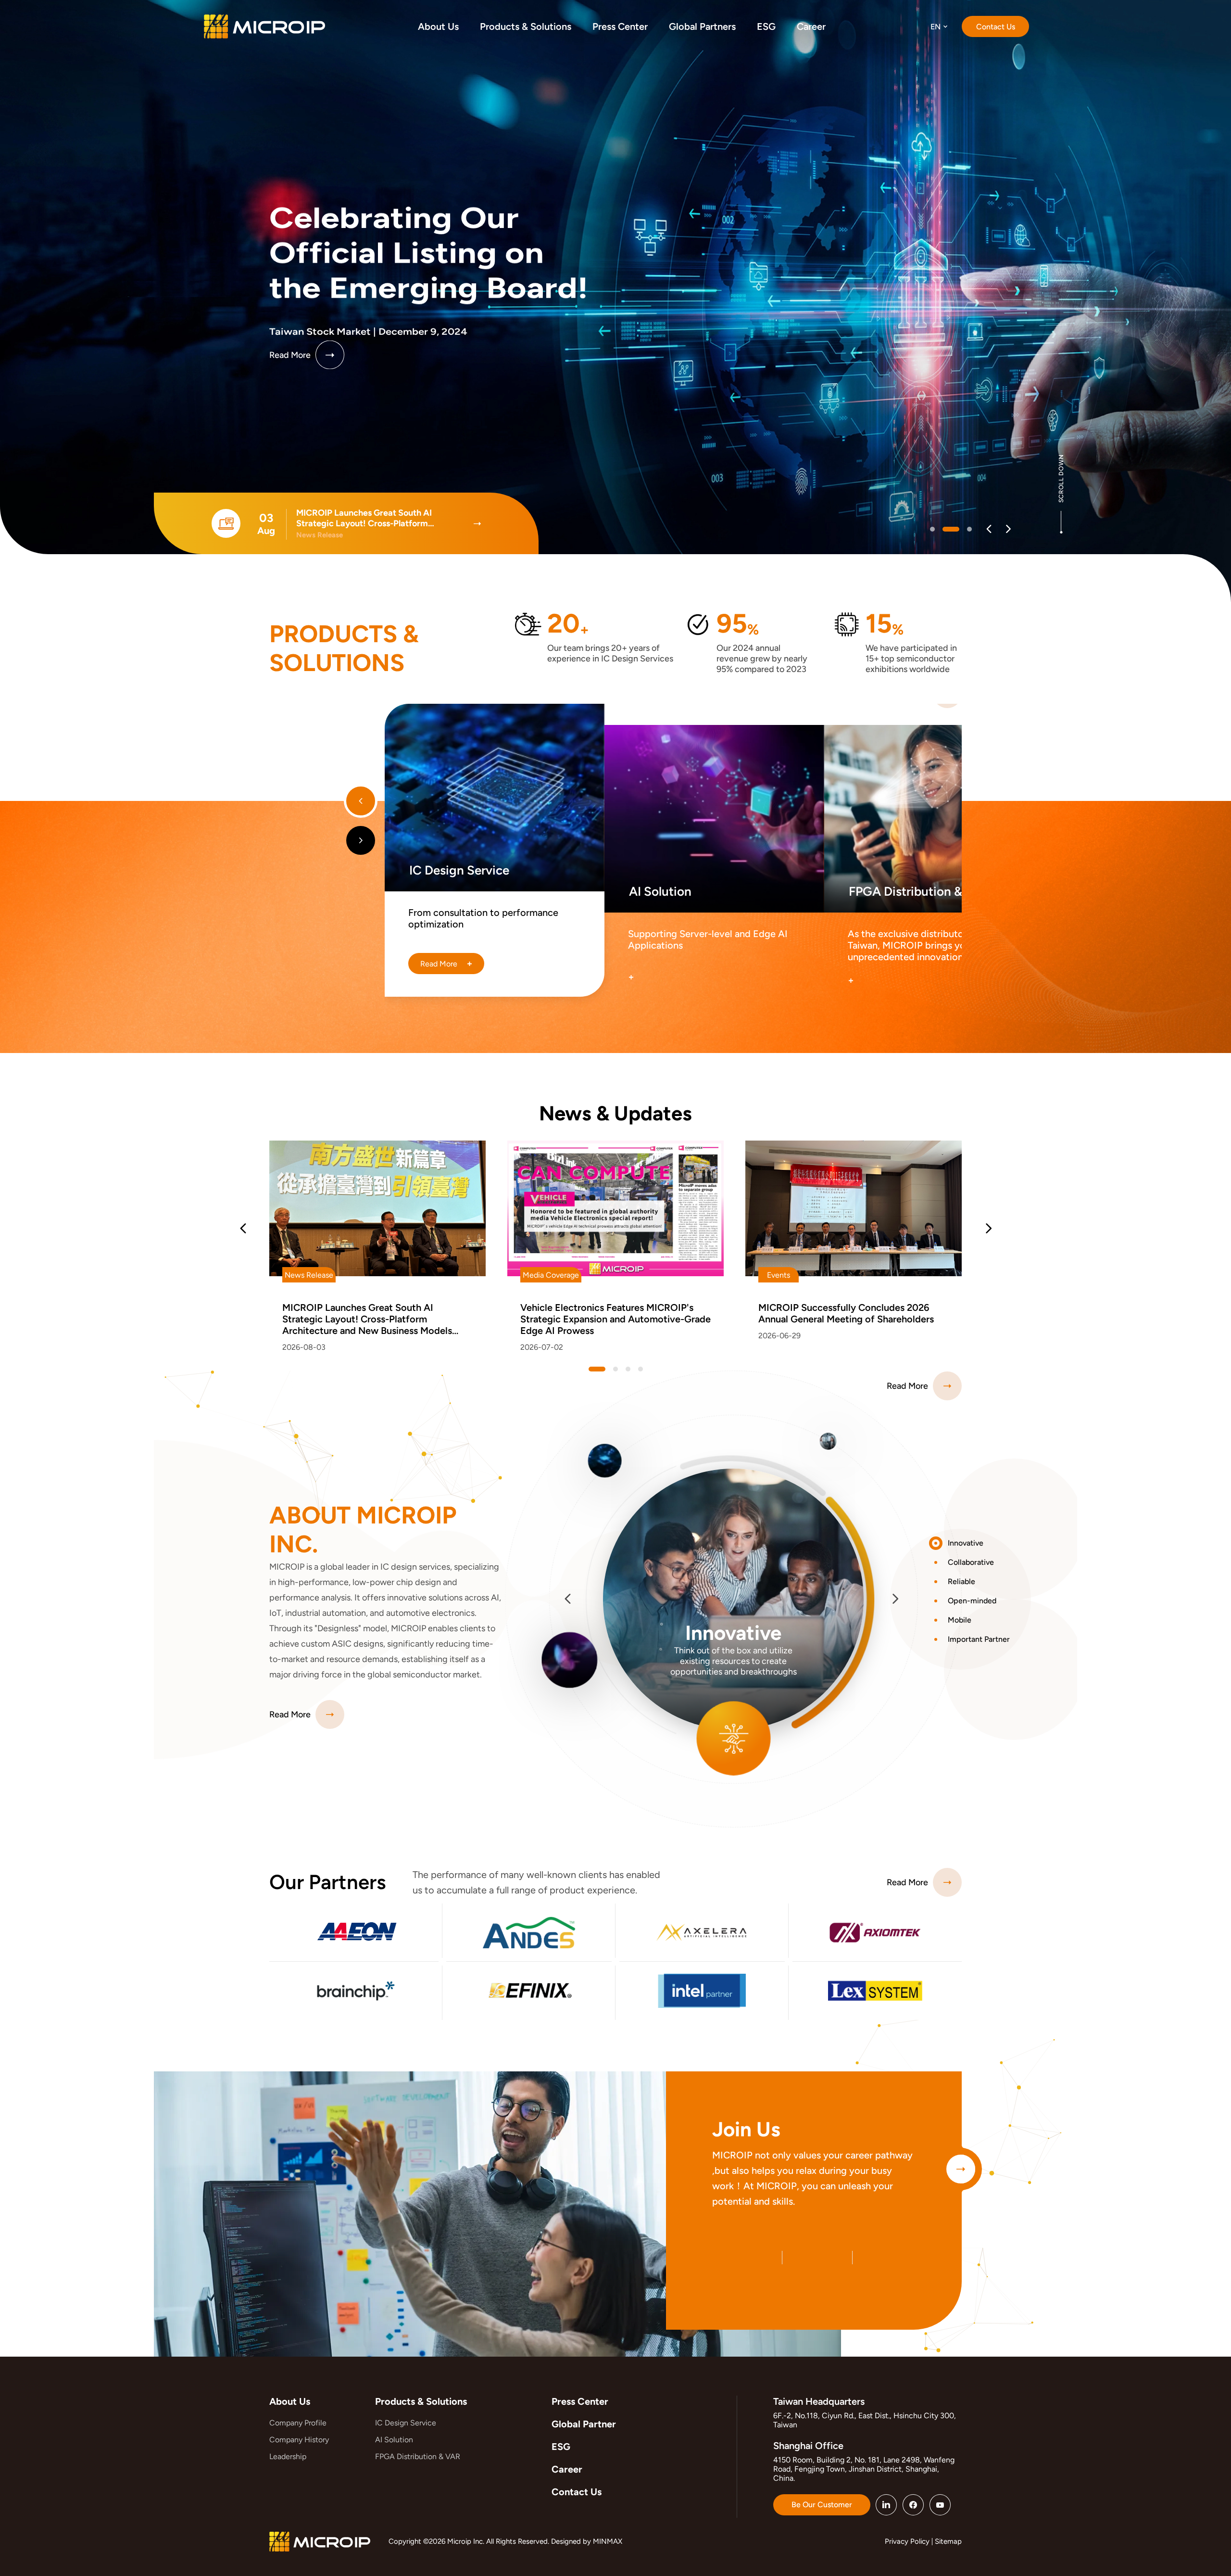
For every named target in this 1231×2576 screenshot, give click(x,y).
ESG (561, 2447)
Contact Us (577, 2492)
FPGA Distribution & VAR (418, 2456)
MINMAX (608, 2541)
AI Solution (394, 2440)
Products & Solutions (421, 2401)
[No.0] (932, 529)
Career (567, 2469)
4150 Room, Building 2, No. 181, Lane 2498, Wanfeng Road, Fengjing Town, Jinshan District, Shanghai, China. (864, 2469)
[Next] (1008, 529)
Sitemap (948, 2541)
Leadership (288, 2456)
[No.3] (641, 1369)
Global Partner (584, 2424)
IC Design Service (406, 2423)
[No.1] (945, 529)
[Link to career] (961, 2169)
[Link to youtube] (940, 2505)
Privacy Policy (907, 2541)
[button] (975, 1543)
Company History (299, 2440)
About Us (290, 2401)
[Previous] (989, 529)
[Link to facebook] (913, 2505)
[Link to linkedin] (886, 2505)
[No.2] (963, 529)
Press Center (580, 2401)
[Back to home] (264, 26)
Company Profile (298, 2423)
